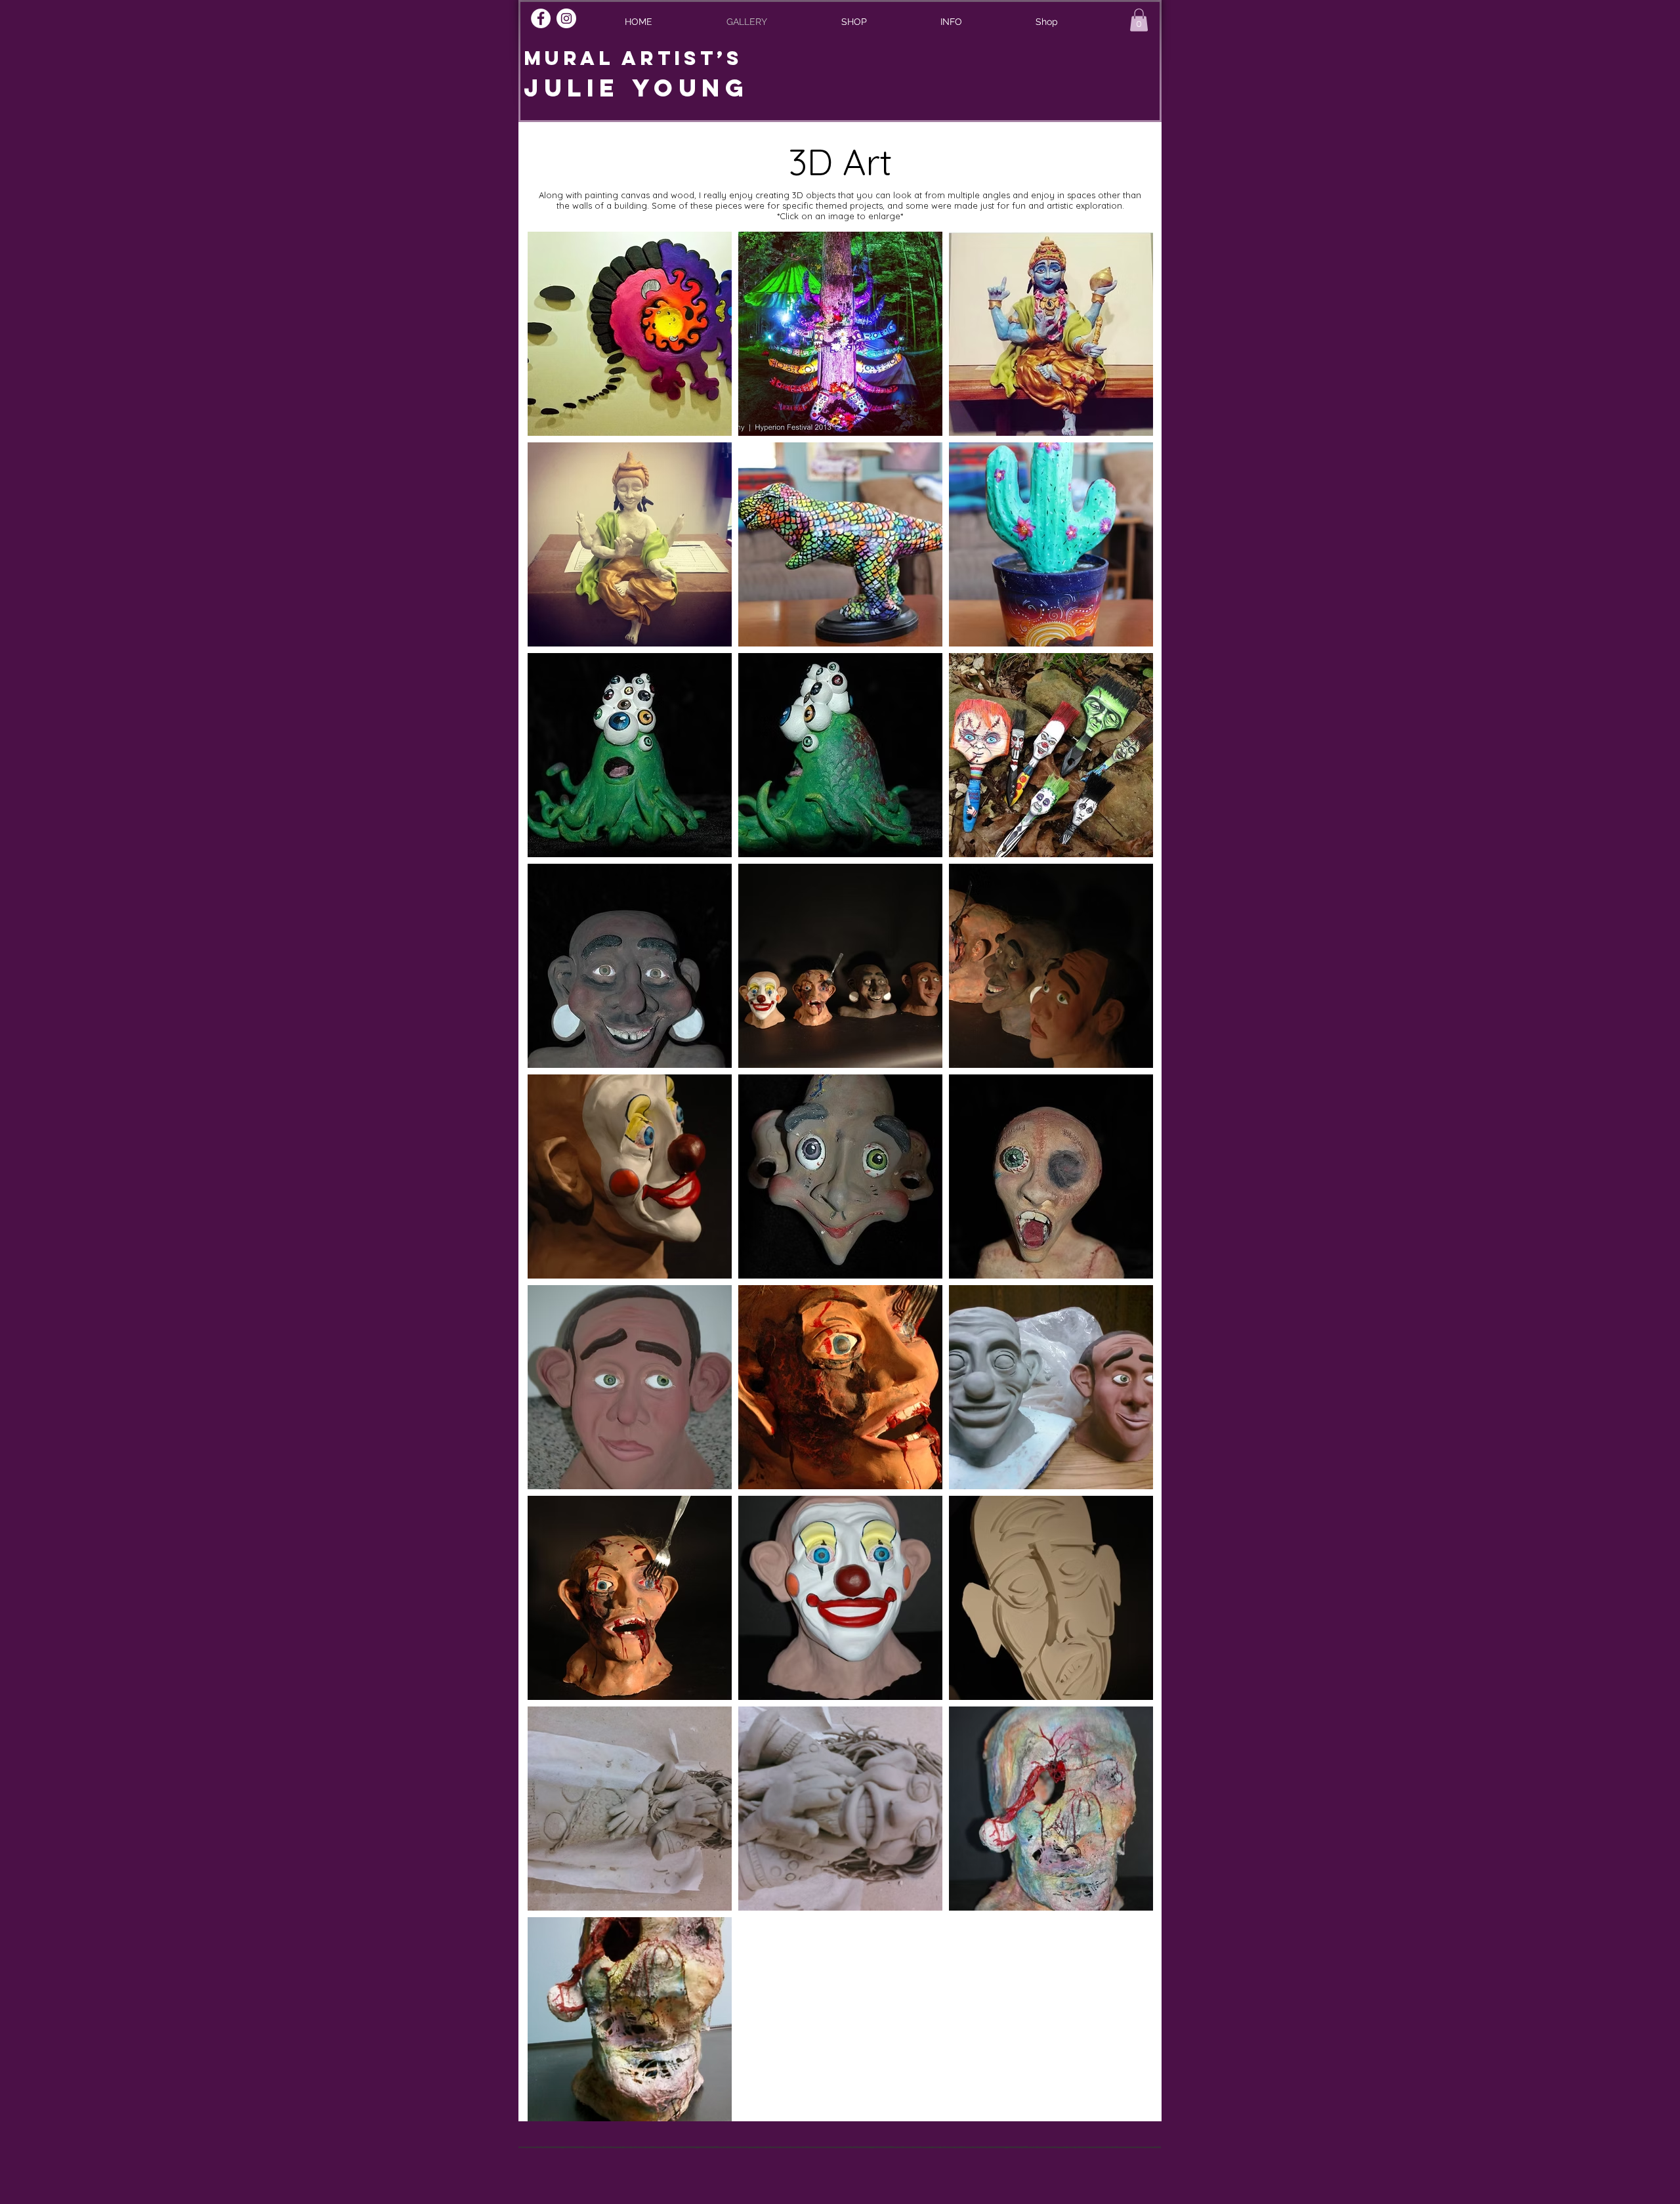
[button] (951, 22)
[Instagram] (566, 18)
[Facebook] (541, 18)
